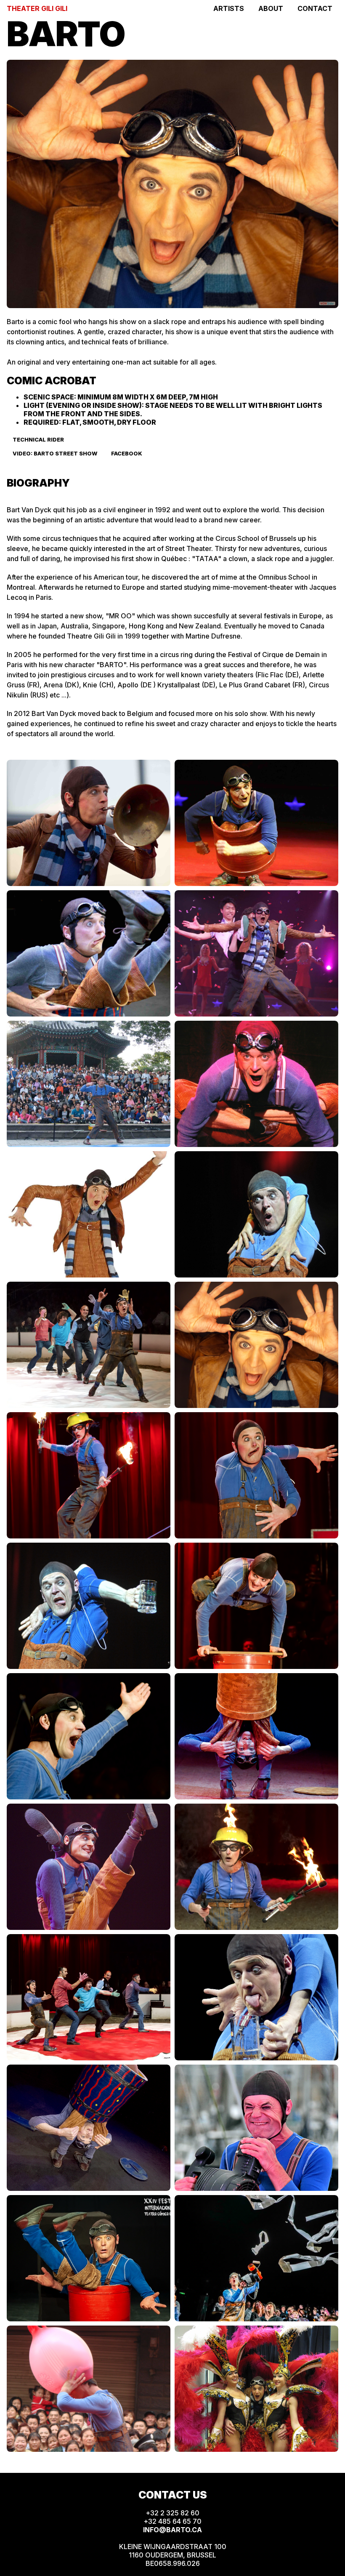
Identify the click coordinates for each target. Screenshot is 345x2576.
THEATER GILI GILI (37, 8)
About (271, 8)
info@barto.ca (172, 2530)
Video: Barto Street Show (55, 454)
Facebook (127, 454)
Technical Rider (38, 440)
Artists (229, 8)
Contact (315, 8)
